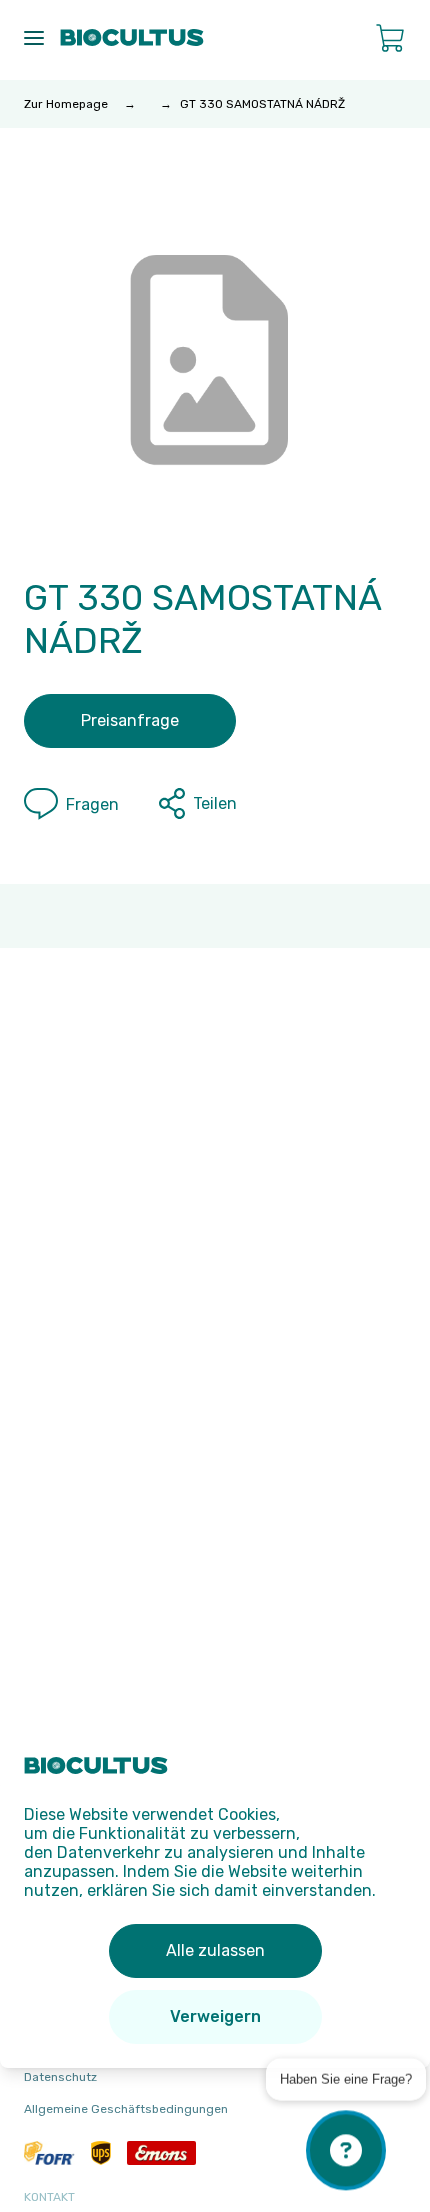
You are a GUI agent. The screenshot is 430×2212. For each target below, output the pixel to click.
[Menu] (34, 38)
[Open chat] (346, 2148)
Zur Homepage (66, 104)
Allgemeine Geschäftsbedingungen (126, 2109)
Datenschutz (60, 2077)
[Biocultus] (132, 37)
